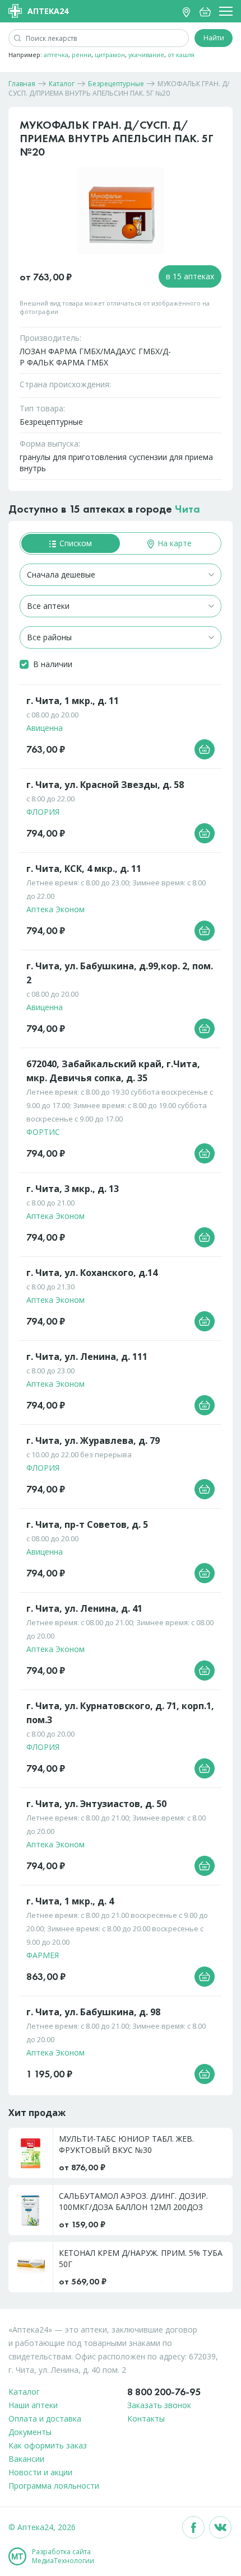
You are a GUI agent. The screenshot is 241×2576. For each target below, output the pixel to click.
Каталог (24, 2392)
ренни (82, 55)
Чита (187, 509)
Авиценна (45, 728)
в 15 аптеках (190, 276)
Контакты (146, 2418)
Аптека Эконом (55, 909)
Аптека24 (48, 11)
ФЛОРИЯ (43, 812)
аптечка (56, 55)
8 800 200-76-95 (164, 2392)
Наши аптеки (33, 2405)
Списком (75, 543)
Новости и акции (40, 2472)
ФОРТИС (43, 1132)
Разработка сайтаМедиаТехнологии (63, 2556)
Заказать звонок (159, 2405)
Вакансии (26, 2459)
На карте (173, 543)
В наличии (53, 664)
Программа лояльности (54, 2486)
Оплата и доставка (45, 2418)
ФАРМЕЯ (43, 1955)
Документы (30, 2432)
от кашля (181, 55)
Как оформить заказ (48, 2445)
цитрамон (110, 55)
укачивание (146, 55)
